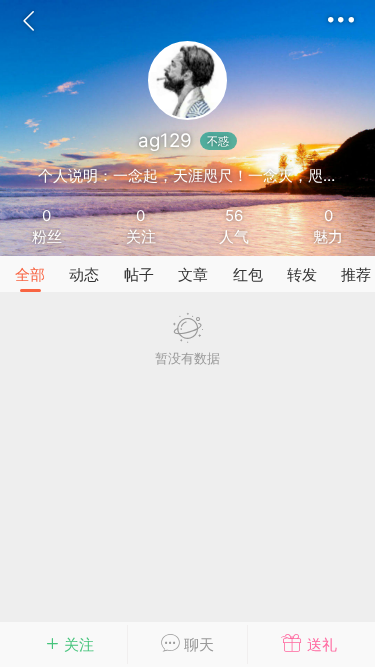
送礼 (320, 644)
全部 (30, 274)
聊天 (197, 644)
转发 (302, 274)
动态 (84, 274)
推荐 (356, 274)
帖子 (139, 274)
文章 (193, 274)
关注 (79, 644)
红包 (248, 274)
